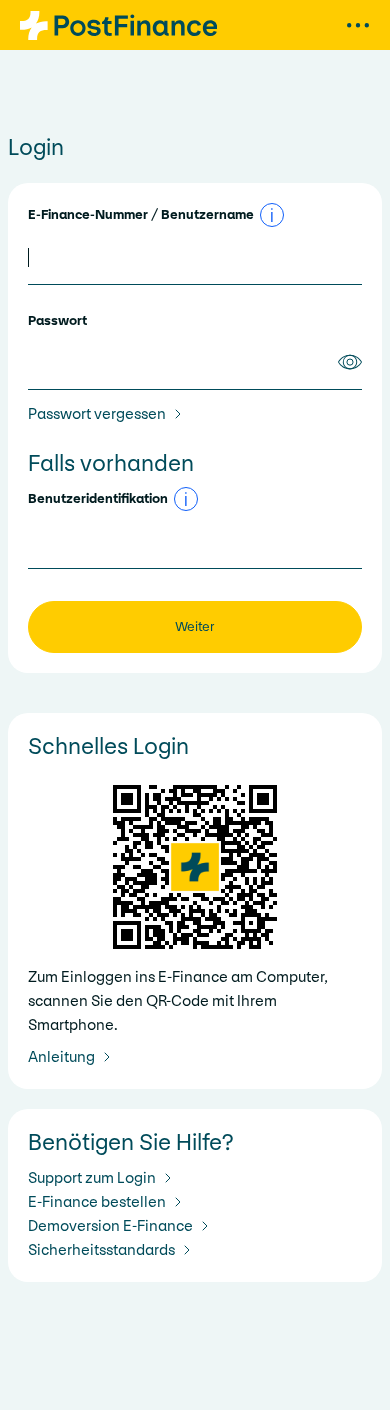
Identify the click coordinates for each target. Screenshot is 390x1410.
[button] (272, 215)
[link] (109, 414)
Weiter (195, 626)
